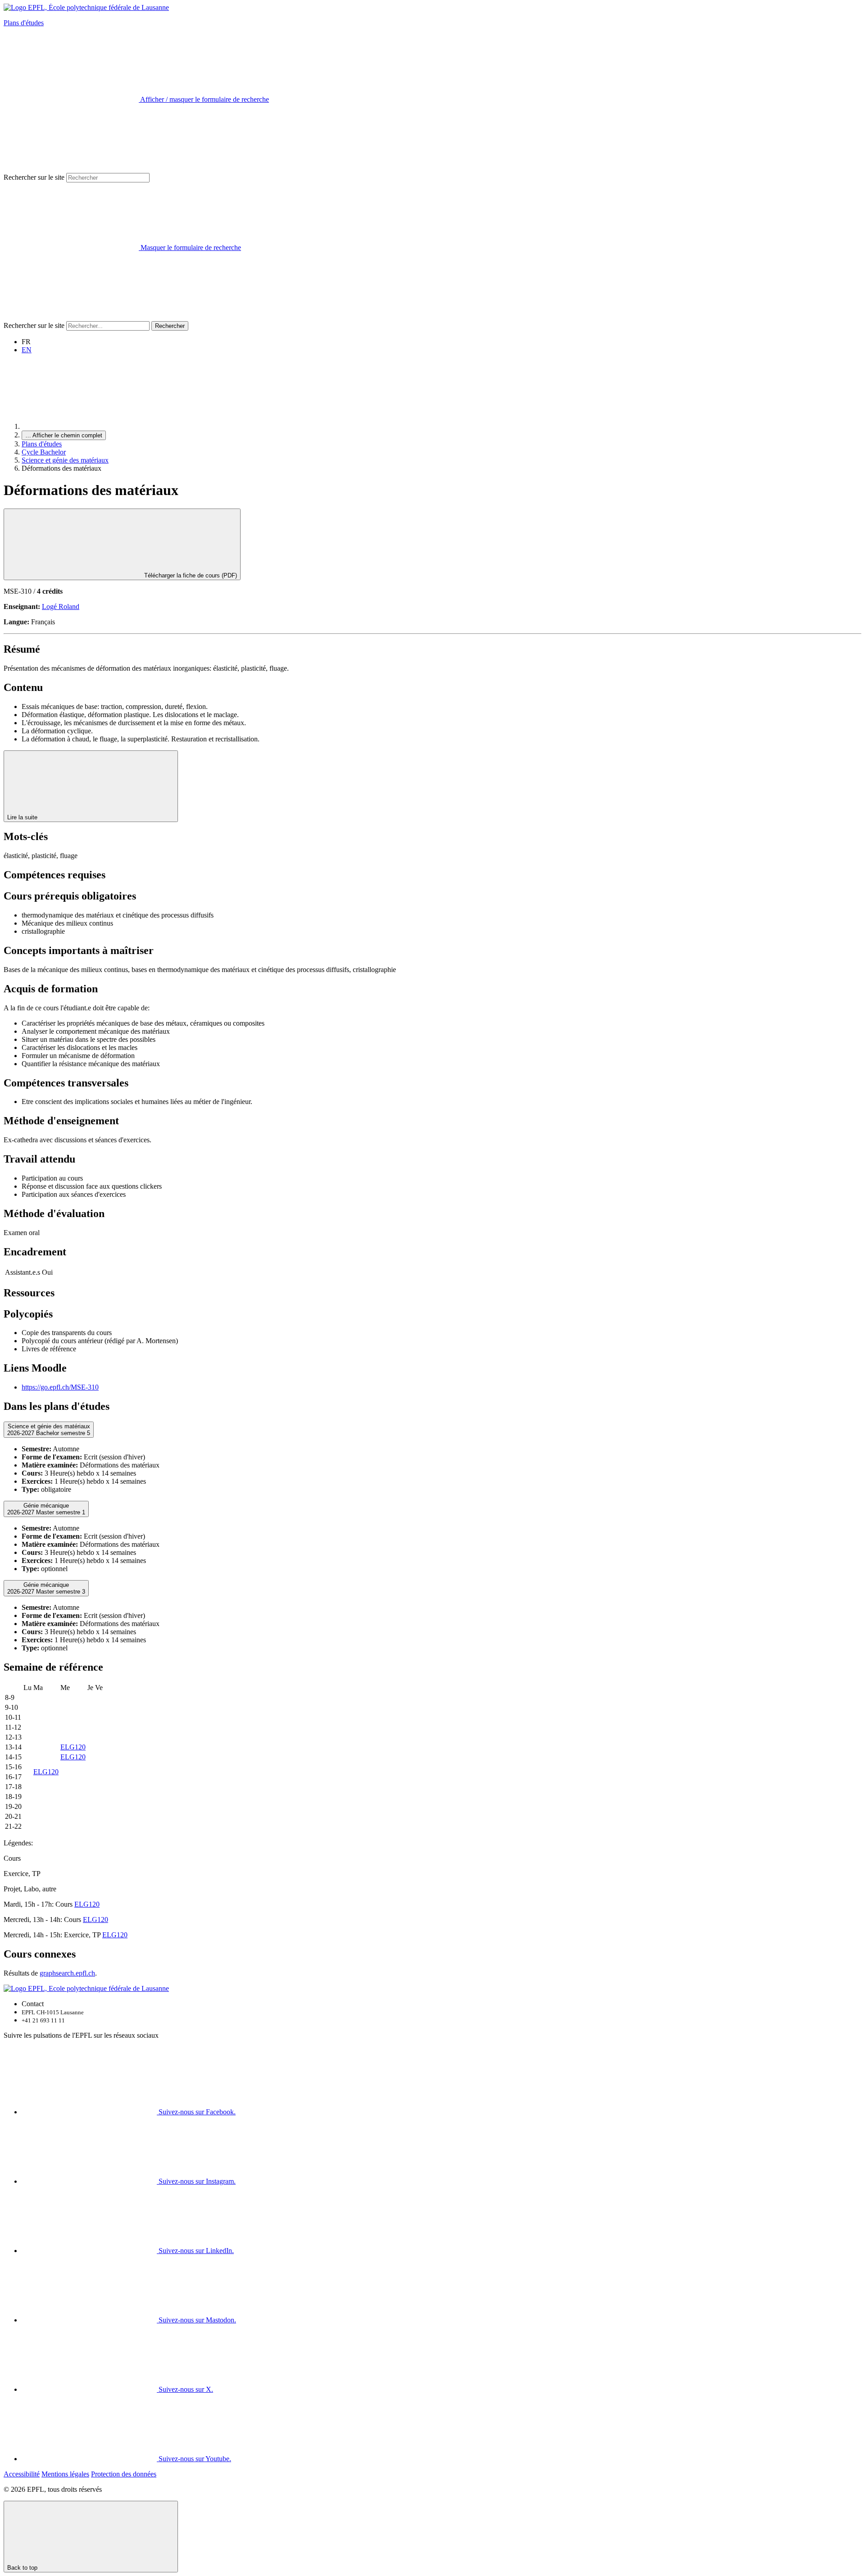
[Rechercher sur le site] (71, 317)
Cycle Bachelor (44, 452)
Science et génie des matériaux (65, 460)
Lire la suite (23, 817)
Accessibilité (22, 2474)
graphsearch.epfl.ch (67, 1973)
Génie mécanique (46, 1509)
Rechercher (170, 326)
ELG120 (73, 1747)
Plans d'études (24, 23)
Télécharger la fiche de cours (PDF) (190, 575)
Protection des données (124, 2474)
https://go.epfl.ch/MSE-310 (60, 1387)
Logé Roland (61, 607)
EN (27, 350)
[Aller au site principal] (89, 426)
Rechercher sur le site (34, 177)
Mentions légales (65, 2474)
